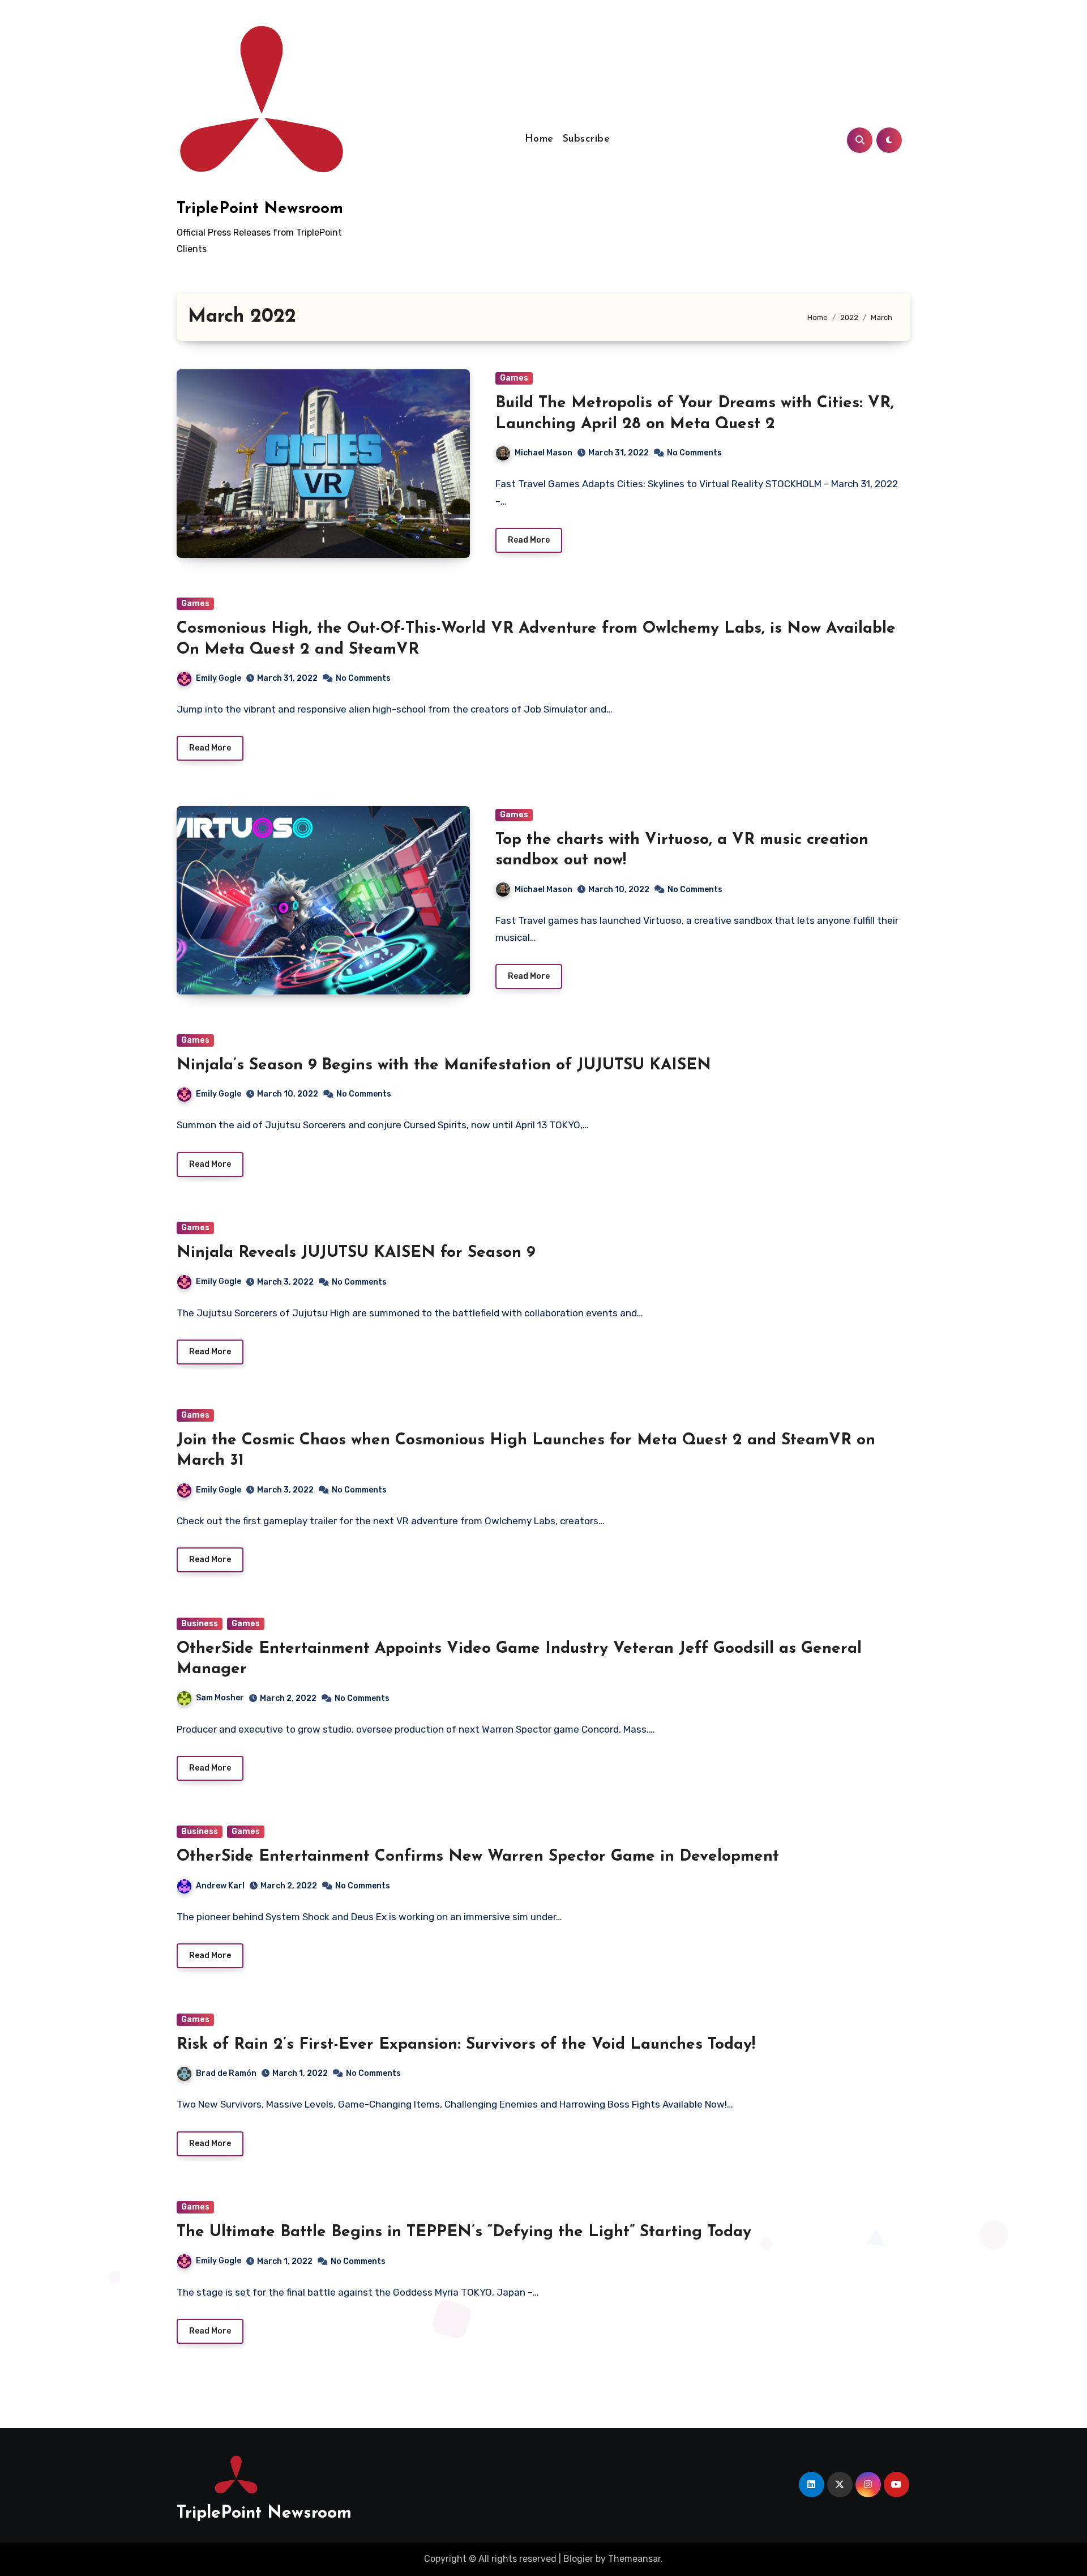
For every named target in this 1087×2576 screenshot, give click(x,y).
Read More (529, 540)
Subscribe (587, 139)
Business (200, 1624)
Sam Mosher (220, 1698)
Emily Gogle (219, 678)
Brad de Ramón (226, 2073)
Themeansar (634, 2559)
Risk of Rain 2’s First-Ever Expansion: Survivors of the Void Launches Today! (466, 2045)
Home (539, 139)
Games (514, 378)
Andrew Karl (220, 1886)
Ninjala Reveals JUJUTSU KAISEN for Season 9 (356, 1253)
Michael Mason (543, 453)
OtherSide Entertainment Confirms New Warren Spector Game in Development (478, 1857)
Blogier (578, 2559)
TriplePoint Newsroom (260, 209)
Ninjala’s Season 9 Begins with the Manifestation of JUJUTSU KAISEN (444, 1065)
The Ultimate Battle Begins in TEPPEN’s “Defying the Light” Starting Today (464, 2232)
